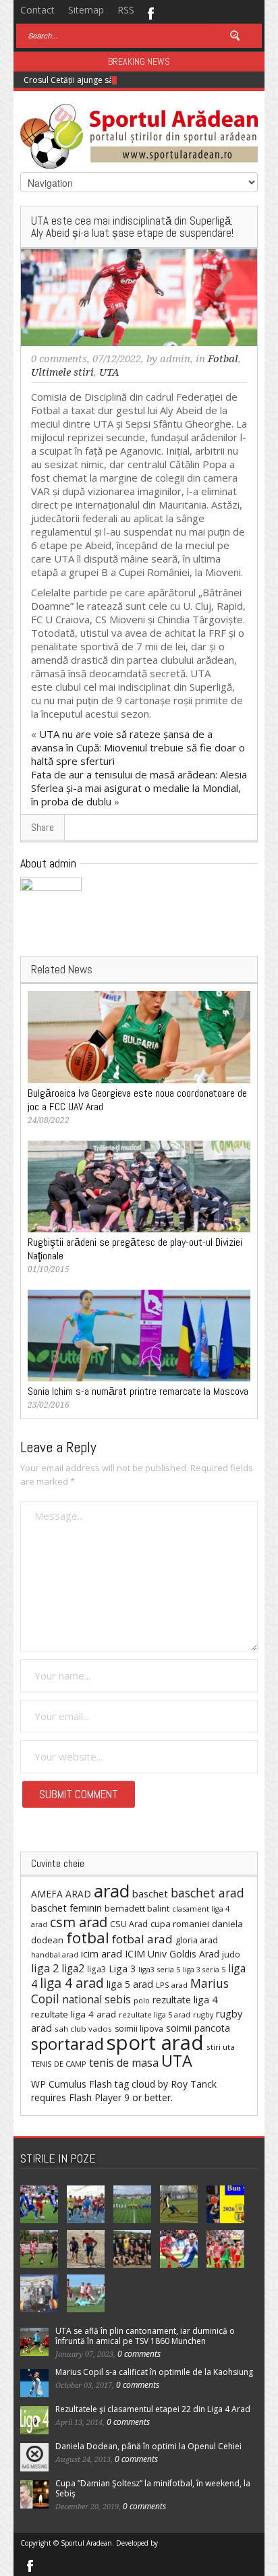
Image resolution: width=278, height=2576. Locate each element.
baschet (150, 1893)
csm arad (79, 1922)
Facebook (150, 12)
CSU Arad (129, 1924)
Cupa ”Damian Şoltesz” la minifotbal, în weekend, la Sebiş (153, 2488)
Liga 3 (122, 1969)
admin (175, 359)
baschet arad (207, 1893)
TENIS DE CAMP (59, 2064)
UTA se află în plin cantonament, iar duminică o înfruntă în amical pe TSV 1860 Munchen (145, 2336)
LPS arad (172, 1985)
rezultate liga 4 (185, 2000)
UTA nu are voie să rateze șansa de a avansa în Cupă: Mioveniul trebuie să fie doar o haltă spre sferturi (138, 747)
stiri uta (221, 2047)
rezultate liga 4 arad (74, 2014)
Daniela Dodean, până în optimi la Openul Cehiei (148, 2446)
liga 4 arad (72, 1983)
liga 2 (45, 1968)
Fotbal (223, 359)
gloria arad (197, 1940)
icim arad (102, 1953)
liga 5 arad (130, 1984)
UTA (109, 372)
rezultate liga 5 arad (155, 2014)
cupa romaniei (180, 1924)
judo (231, 1954)
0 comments (59, 359)
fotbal (88, 1938)
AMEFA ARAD (61, 1894)
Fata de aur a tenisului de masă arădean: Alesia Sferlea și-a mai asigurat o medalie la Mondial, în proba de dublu (139, 788)
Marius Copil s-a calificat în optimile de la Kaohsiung (154, 2372)
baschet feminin (66, 1908)
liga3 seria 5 (159, 1969)
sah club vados (83, 2029)
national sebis (96, 1999)
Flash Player (95, 2097)
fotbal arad (142, 1939)
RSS (126, 10)
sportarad (67, 2044)
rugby (203, 2014)
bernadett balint (137, 1908)
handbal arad (55, 1955)
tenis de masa (124, 2063)
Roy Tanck (194, 2084)
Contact (37, 10)
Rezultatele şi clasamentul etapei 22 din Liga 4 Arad (153, 2409)
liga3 (96, 1969)
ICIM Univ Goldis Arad (172, 1954)
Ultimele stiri (62, 372)
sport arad (155, 2042)
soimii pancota (198, 2028)
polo (142, 2000)
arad (112, 1891)
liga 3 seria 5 (204, 1970)
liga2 (73, 1968)
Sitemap (86, 10)
